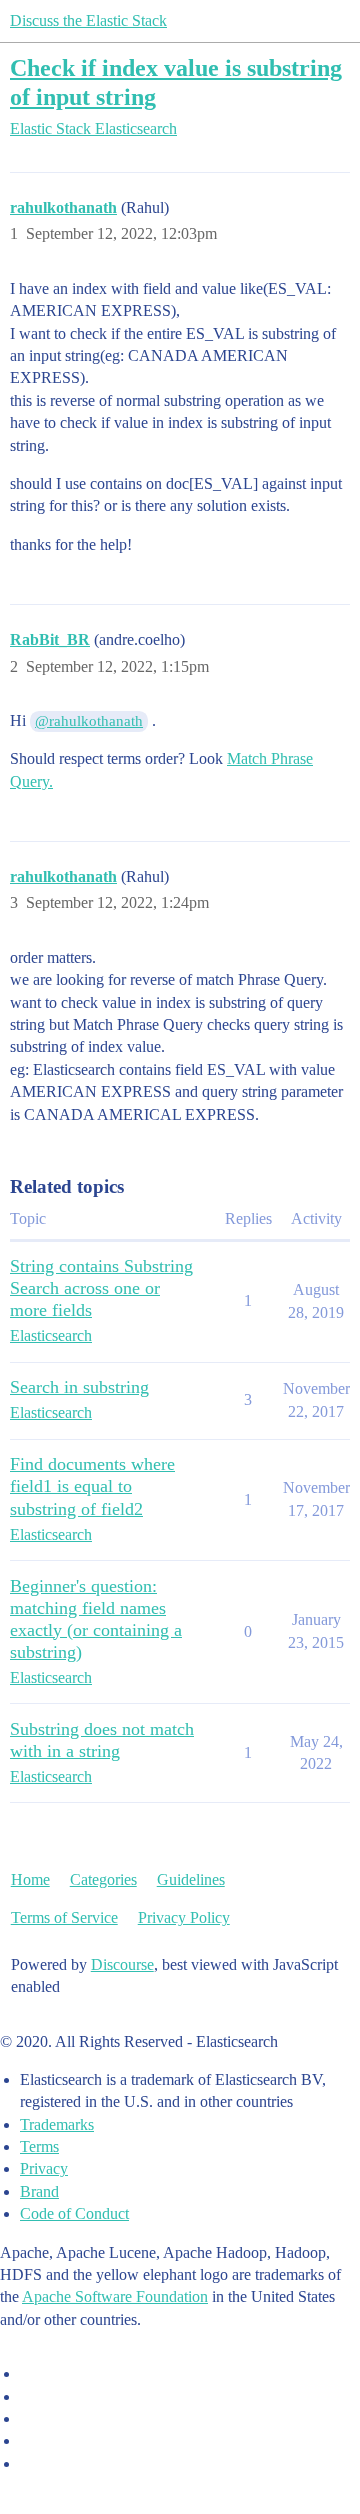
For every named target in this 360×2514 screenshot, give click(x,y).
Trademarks (57, 2124)
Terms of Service (64, 1917)
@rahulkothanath (89, 721)
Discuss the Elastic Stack (88, 20)
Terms (39, 2146)
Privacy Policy (184, 1917)
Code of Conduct (74, 2213)
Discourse (122, 1964)
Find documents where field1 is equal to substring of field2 (92, 1486)
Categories (103, 1879)
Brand (39, 2191)
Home (30, 1879)
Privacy (44, 2168)
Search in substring (79, 1387)
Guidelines (191, 1879)
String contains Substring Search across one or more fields (101, 1288)
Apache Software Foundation (115, 2296)
